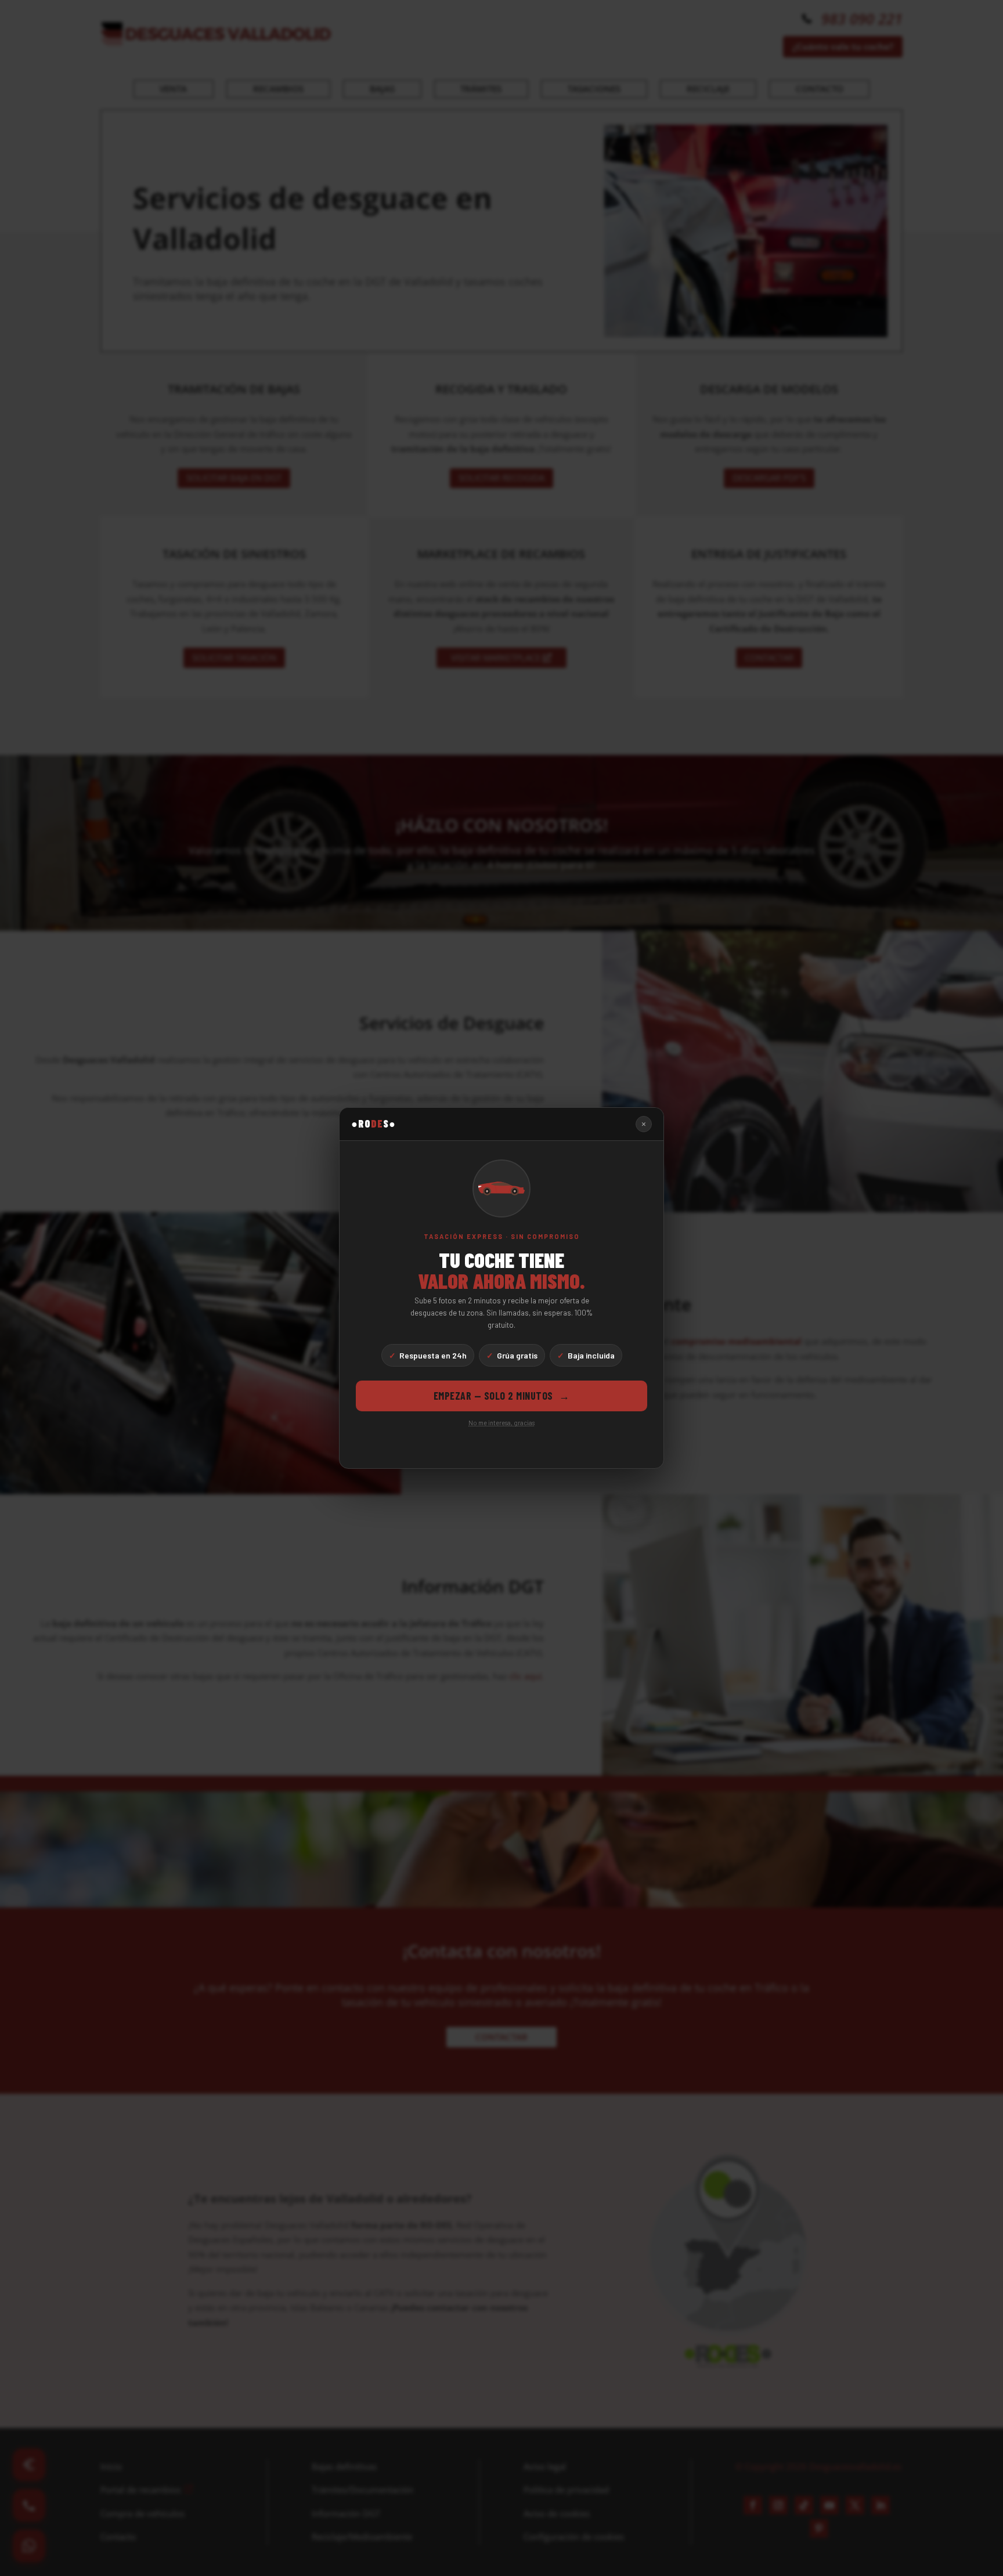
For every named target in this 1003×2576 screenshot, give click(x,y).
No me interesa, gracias (501, 1423)
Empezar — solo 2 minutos (502, 1396)
